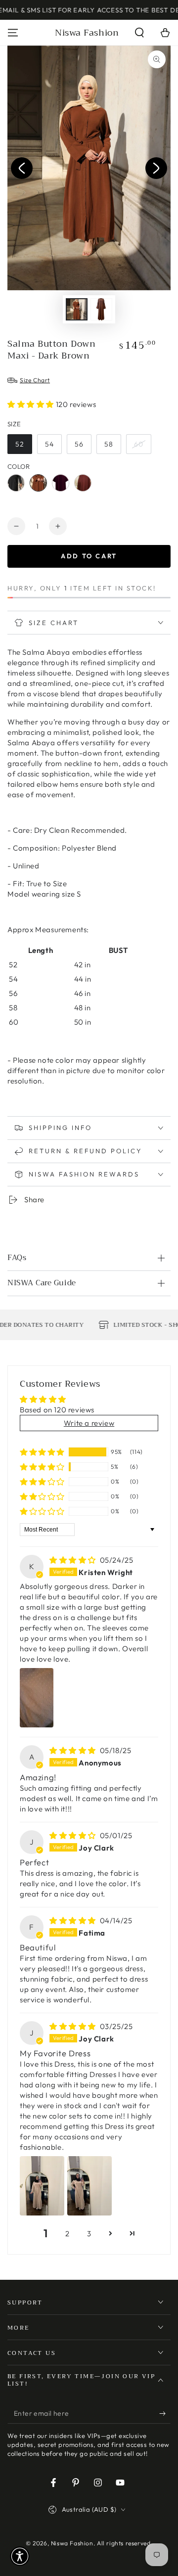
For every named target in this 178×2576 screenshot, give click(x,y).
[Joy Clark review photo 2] (89, 2186)
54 (49, 444)
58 (109, 444)
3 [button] (89, 2234)
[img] (74, 1560)
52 (20, 444)
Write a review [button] (89, 1423)
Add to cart (89, 556)
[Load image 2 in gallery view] (101, 309)
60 (139, 444)
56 (79, 444)
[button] (139, 33)
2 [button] (67, 2234)
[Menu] (13, 33)
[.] (22, 168)
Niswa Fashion (72, 2543)
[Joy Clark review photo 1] (42, 2186)
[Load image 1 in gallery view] (77, 309)
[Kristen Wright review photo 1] (37, 1698)
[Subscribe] (165, 2414)
